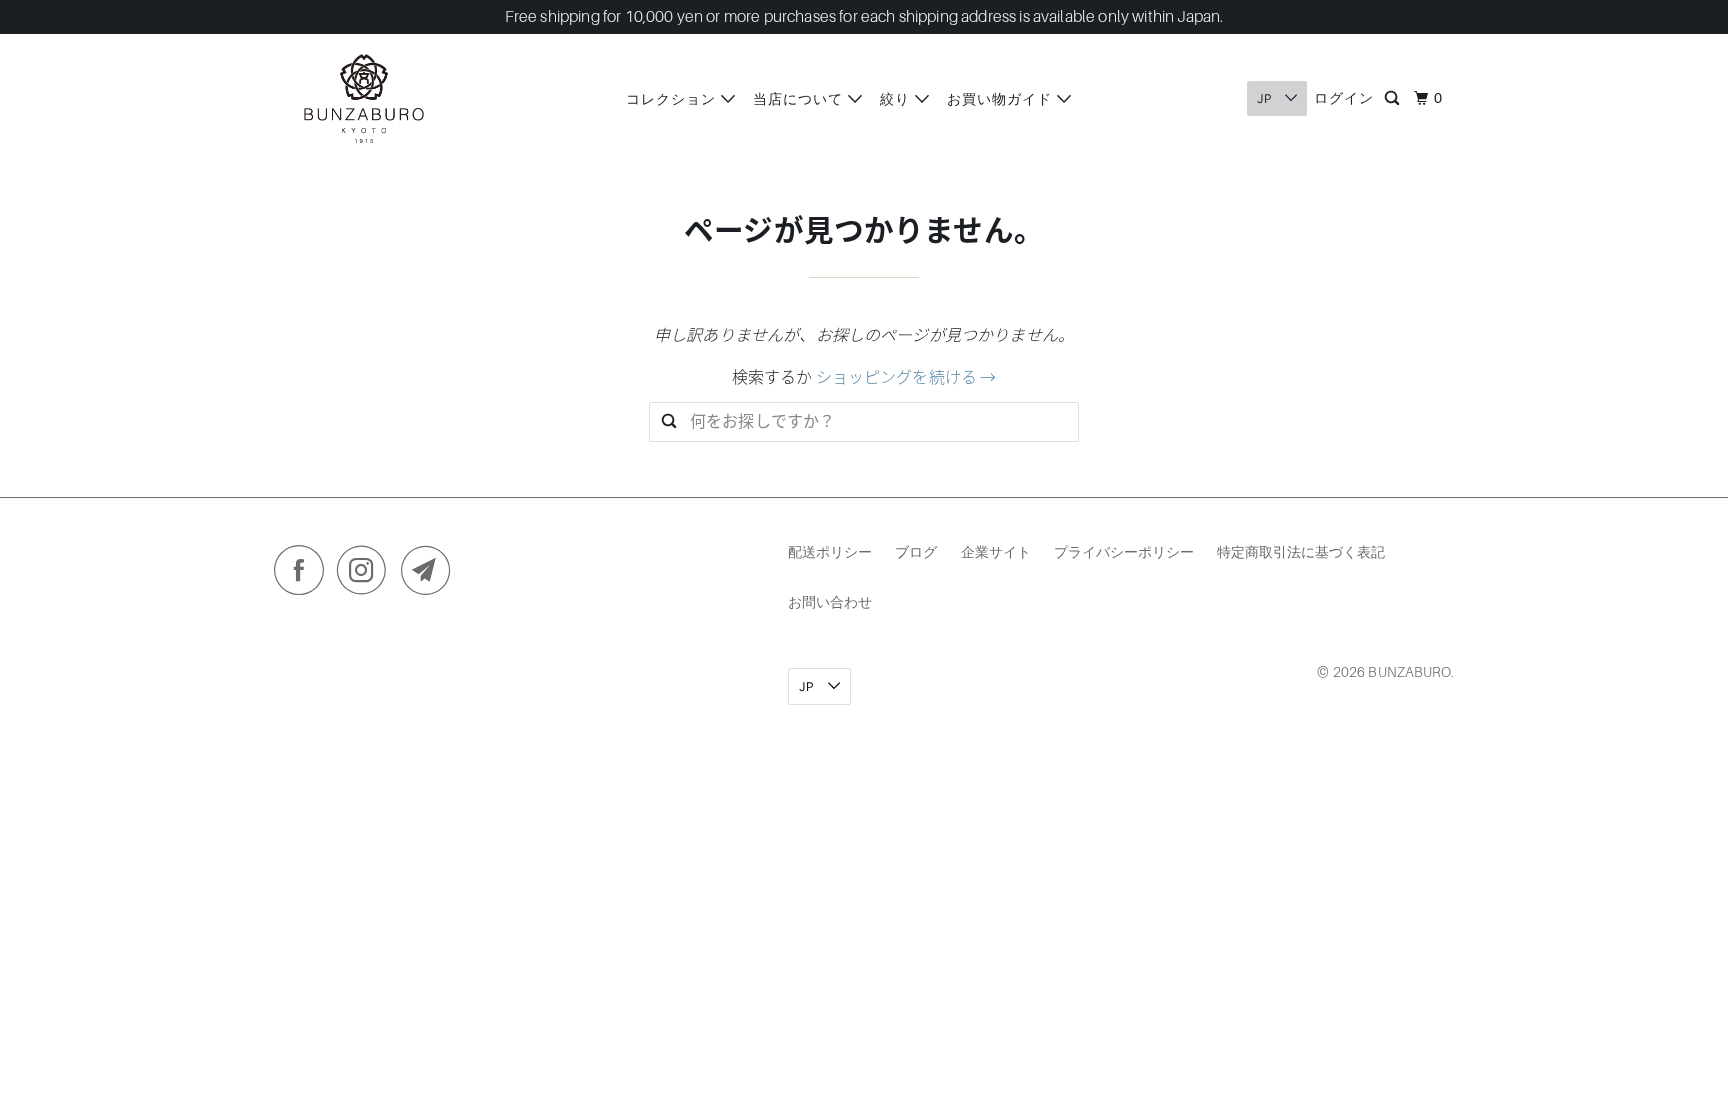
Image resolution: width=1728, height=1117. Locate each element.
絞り (897, 98)
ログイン (1344, 97)
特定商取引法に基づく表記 (1301, 551)
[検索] (1394, 99)
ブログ (916, 551)
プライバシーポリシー (1124, 551)
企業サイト (996, 551)
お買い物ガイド (1002, 98)
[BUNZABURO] (364, 98)
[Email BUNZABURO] (431, 575)
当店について (800, 98)
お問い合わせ (830, 601)
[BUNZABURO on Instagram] (367, 575)
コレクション (673, 98)
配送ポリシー (830, 551)
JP (1266, 98)
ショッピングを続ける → (906, 378)
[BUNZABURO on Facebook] (304, 575)
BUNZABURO (1409, 672)
